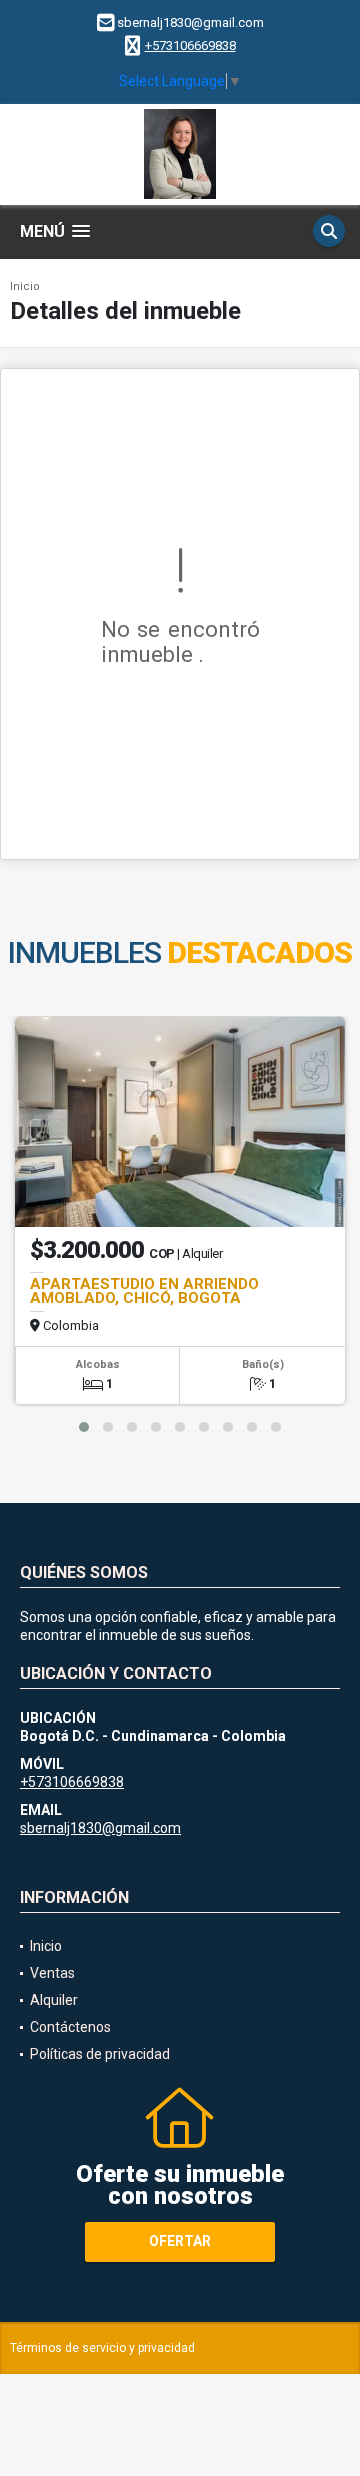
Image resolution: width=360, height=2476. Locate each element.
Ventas (52, 1973)
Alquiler (54, 2000)
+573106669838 (190, 45)
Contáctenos (70, 2027)
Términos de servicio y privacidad (102, 2348)
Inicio (25, 286)
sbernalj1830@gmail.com (100, 1828)
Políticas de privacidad (100, 2054)
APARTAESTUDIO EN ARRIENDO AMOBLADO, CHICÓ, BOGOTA (144, 1291)
